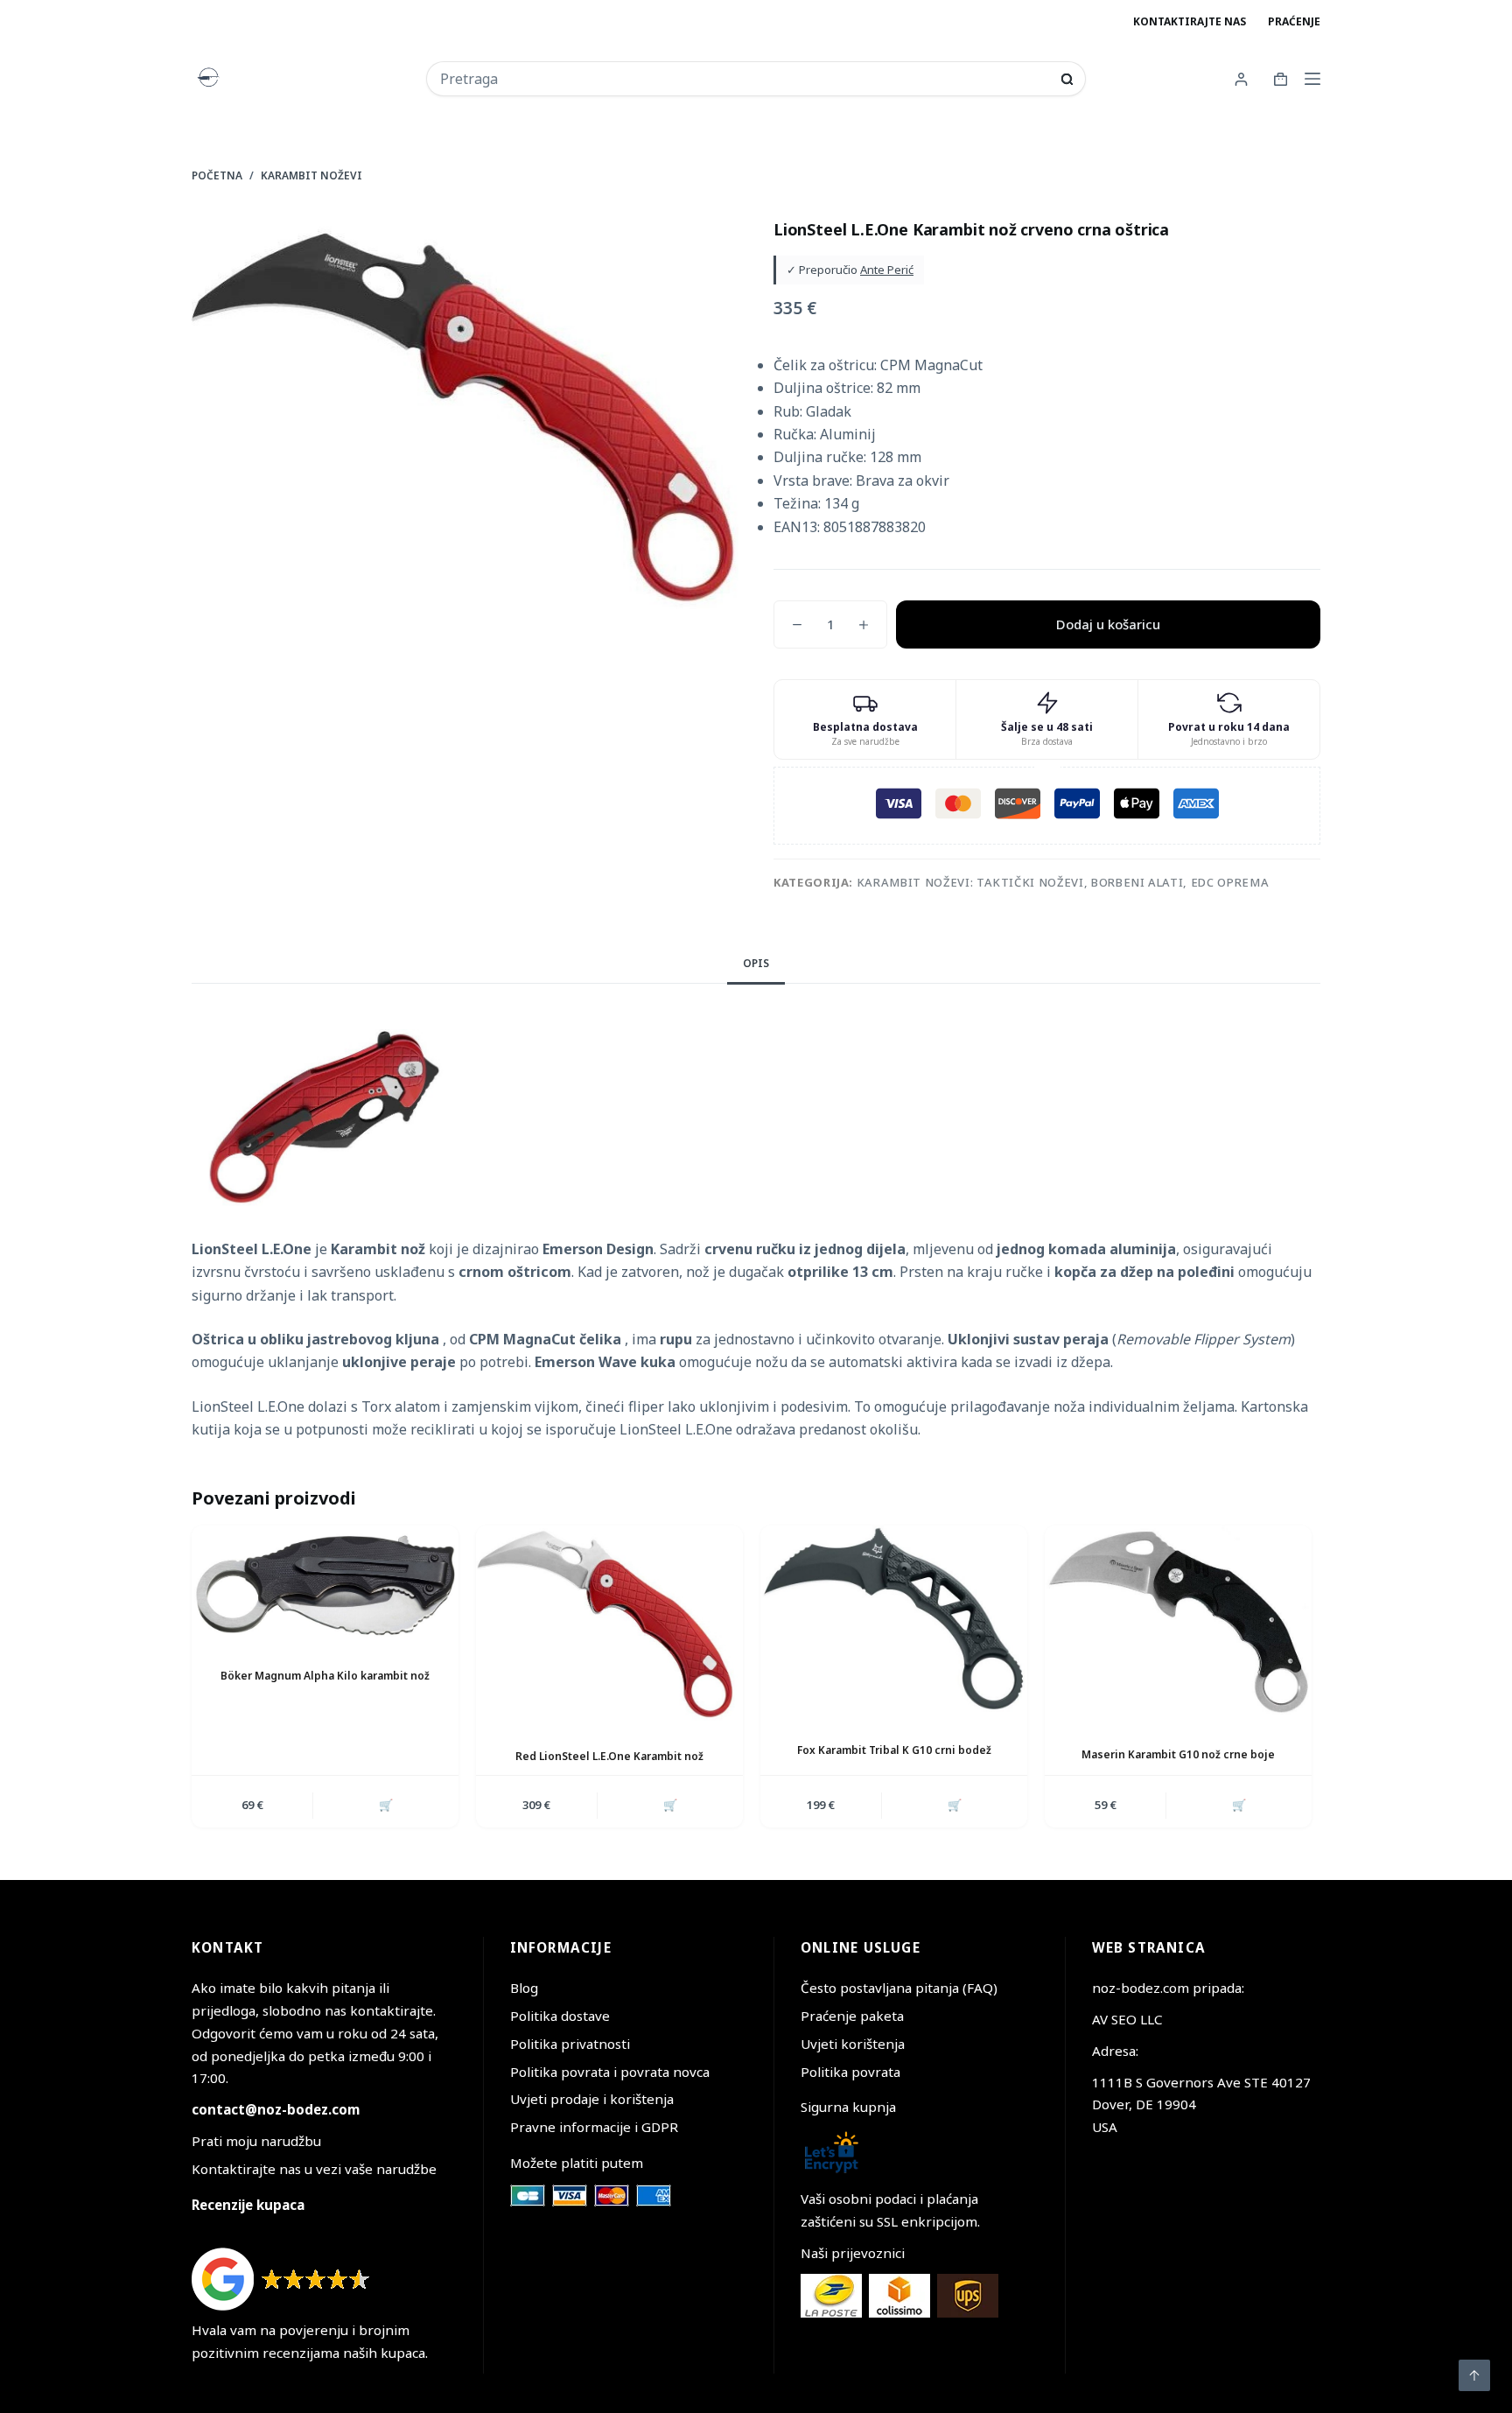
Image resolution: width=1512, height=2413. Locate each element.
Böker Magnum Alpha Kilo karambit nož (325, 1676)
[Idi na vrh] (1474, 2375)
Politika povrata (850, 2072)
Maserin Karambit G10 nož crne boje (1178, 1754)
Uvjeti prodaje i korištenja (592, 2099)
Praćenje (1294, 21)
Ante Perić (887, 270)
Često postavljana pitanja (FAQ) (899, 1988)
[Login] (1241, 79)
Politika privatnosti (570, 2044)
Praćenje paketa (852, 2016)
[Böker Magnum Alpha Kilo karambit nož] (325, 1583)
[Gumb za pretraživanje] (1067, 79)
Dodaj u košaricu (1108, 624)
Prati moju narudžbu (256, 2141)
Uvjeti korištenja (853, 2044)
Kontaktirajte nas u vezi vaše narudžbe (314, 2169)
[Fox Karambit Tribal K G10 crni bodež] (894, 1620)
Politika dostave (560, 2016)
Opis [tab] (756, 963)
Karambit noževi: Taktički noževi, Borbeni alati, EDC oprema (1063, 882)
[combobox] (744, 79)
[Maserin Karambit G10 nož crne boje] (1178, 1622)
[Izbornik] (1312, 79)
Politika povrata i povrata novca (610, 2072)
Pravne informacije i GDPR (594, 2127)
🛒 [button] (386, 1805)
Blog (524, 1988)
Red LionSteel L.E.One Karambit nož (609, 1756)
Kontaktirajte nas (1190, 21)
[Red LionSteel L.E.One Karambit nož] (609, 1624)
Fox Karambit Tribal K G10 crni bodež (894, 1750)
